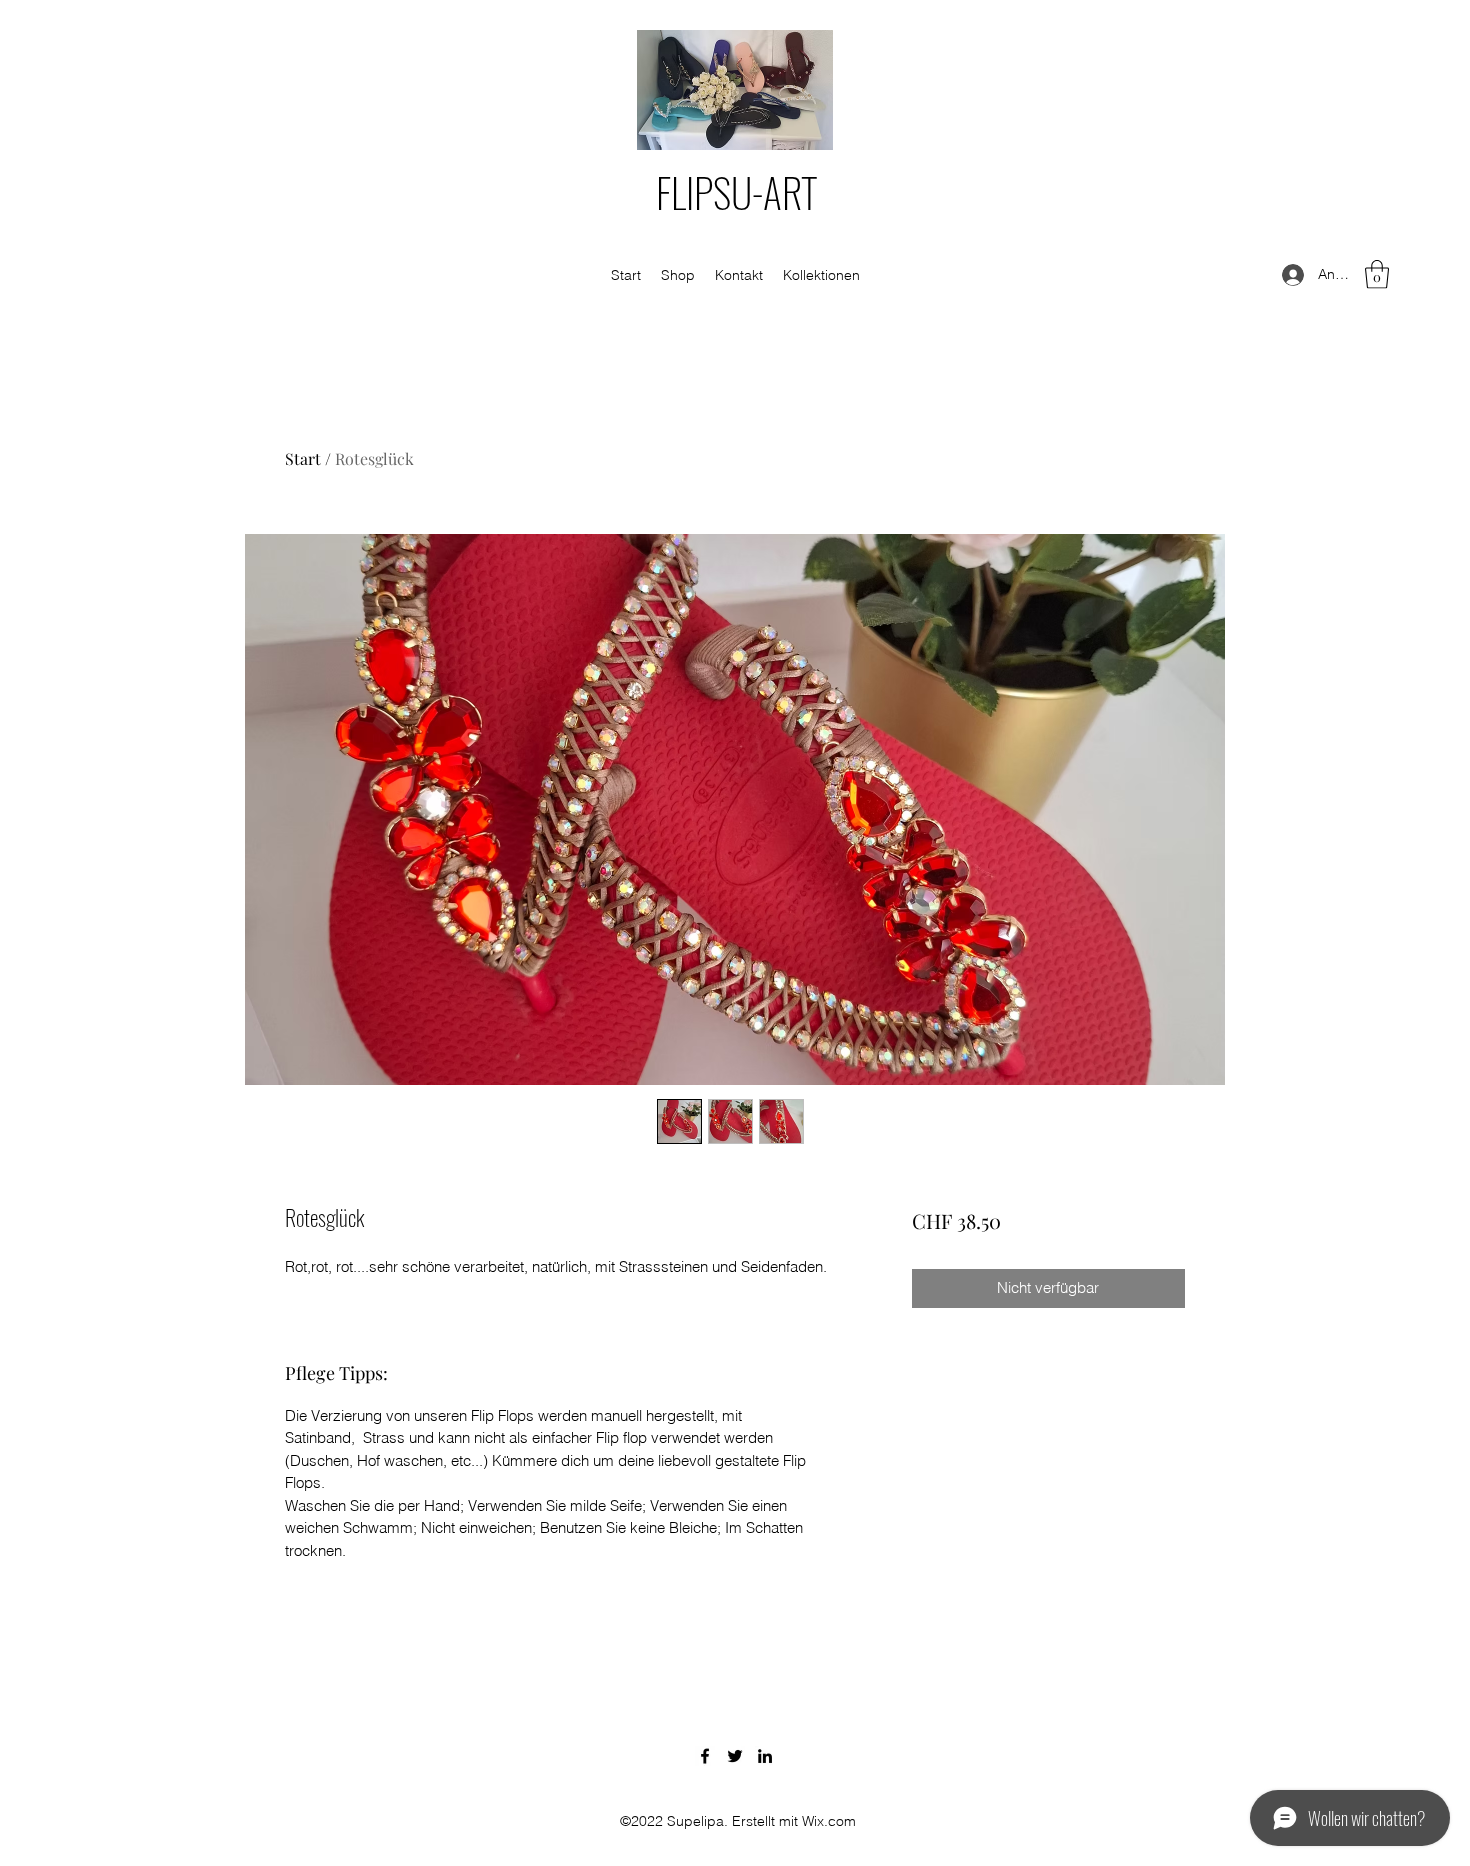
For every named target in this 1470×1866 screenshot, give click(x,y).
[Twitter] (735, 1756)
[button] (1377, 274)
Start (303, 458)
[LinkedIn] (765, 1756)
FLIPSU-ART (737, 192)
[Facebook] (705, 1756)
